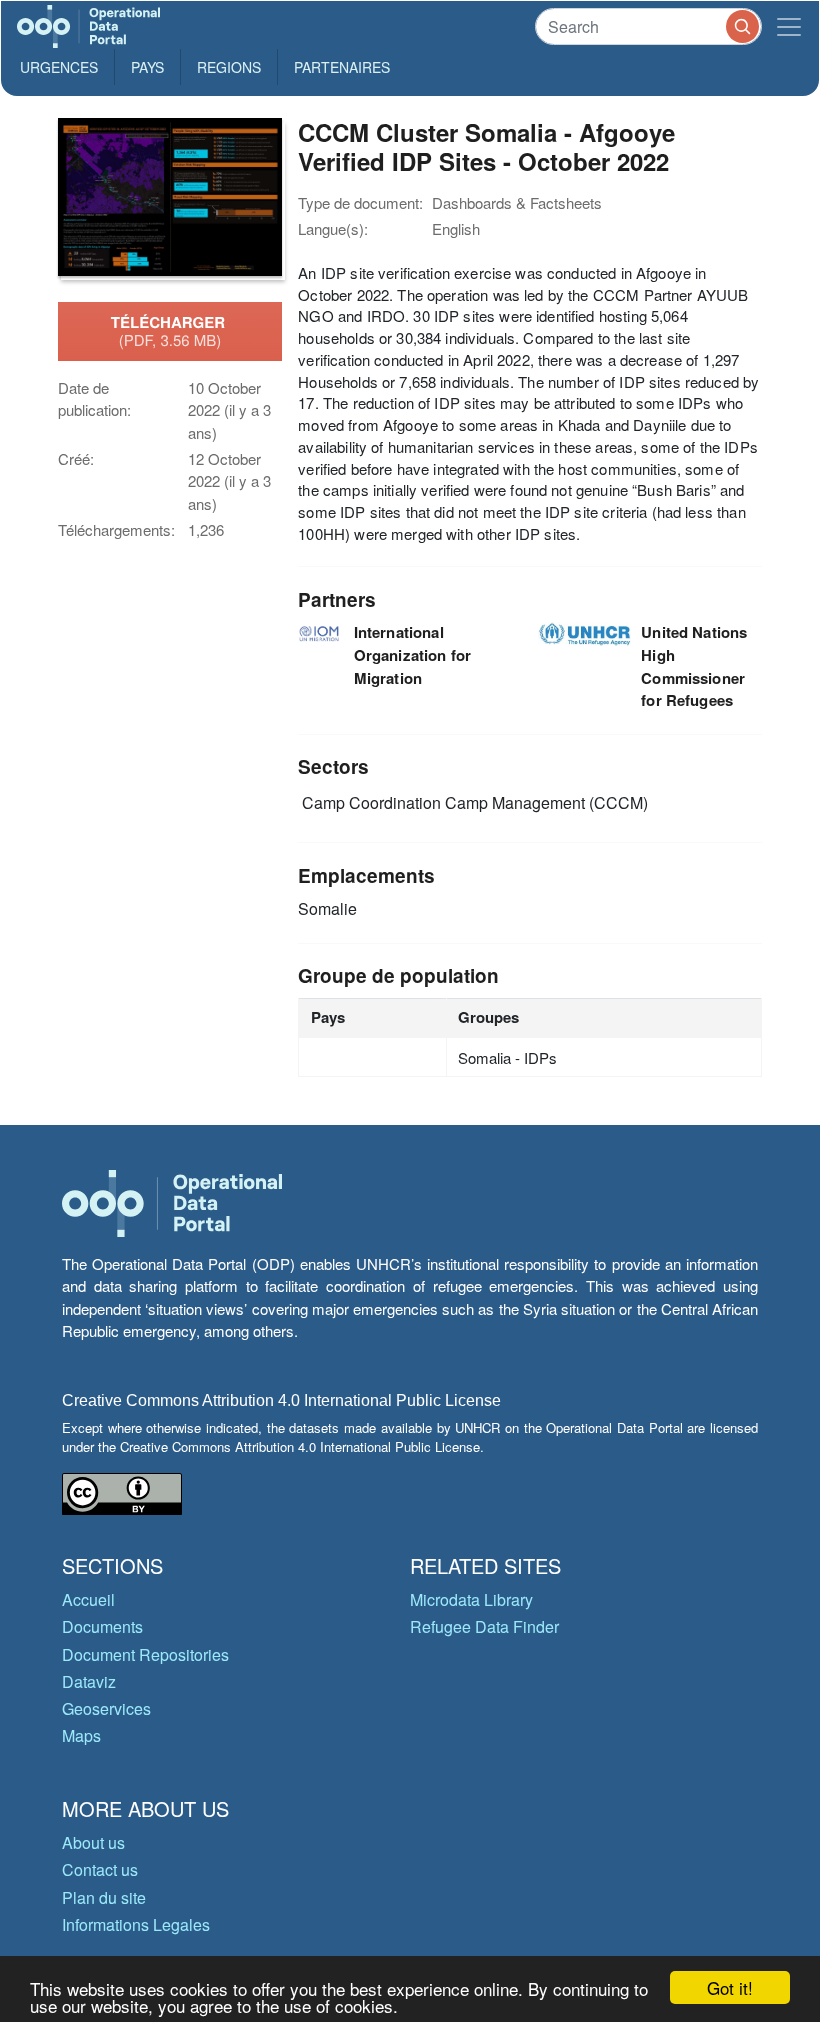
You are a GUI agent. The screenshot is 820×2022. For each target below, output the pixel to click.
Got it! (730, 1987)
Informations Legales (136, 1924)
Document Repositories (145, 1654)
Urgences (59, 67)
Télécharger (170, 331)
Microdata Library (471, 1599)
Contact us (100, 1869)
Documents (102, 1626)
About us (93, 1842)
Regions (229, 67)
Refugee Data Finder (484, 1626)
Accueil (88, 1599)
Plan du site (104, 1897)
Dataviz (89, 1681)
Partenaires (342, 67)
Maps (81, 1735)
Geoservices (106, 1708)
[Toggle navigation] (789, 26)
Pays (147, 67)
